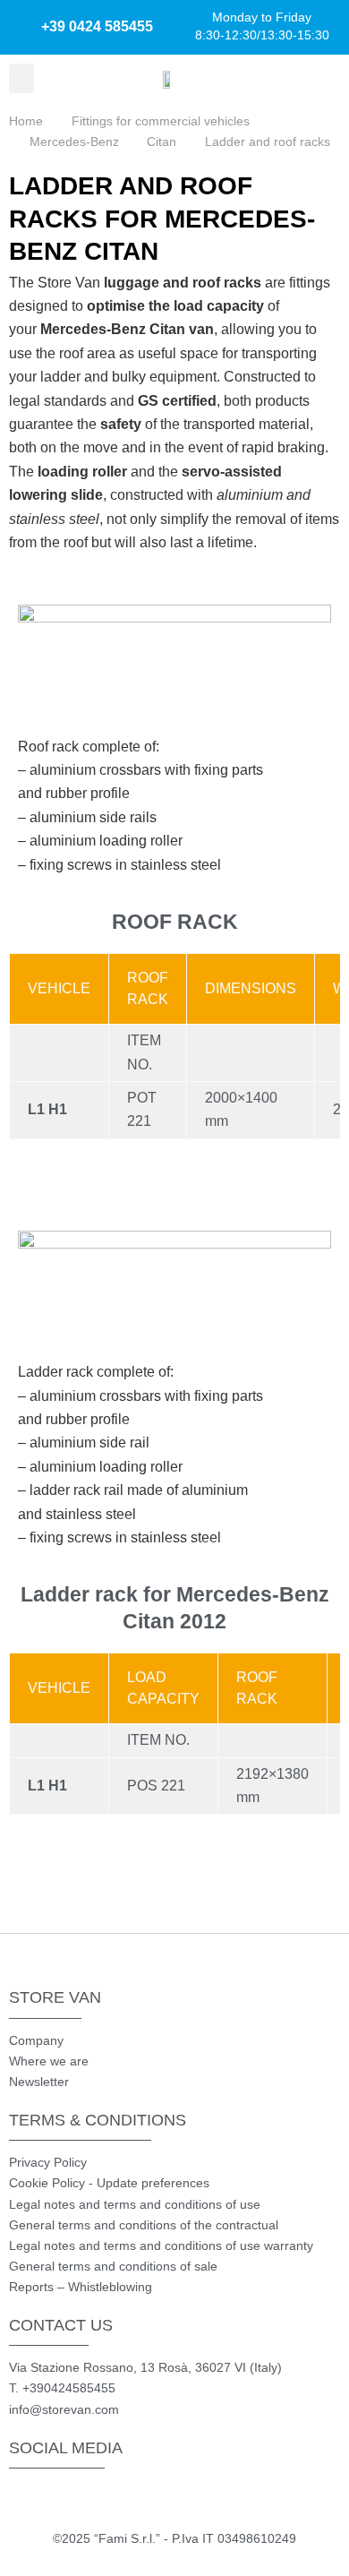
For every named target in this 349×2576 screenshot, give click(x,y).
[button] (21, 78)
